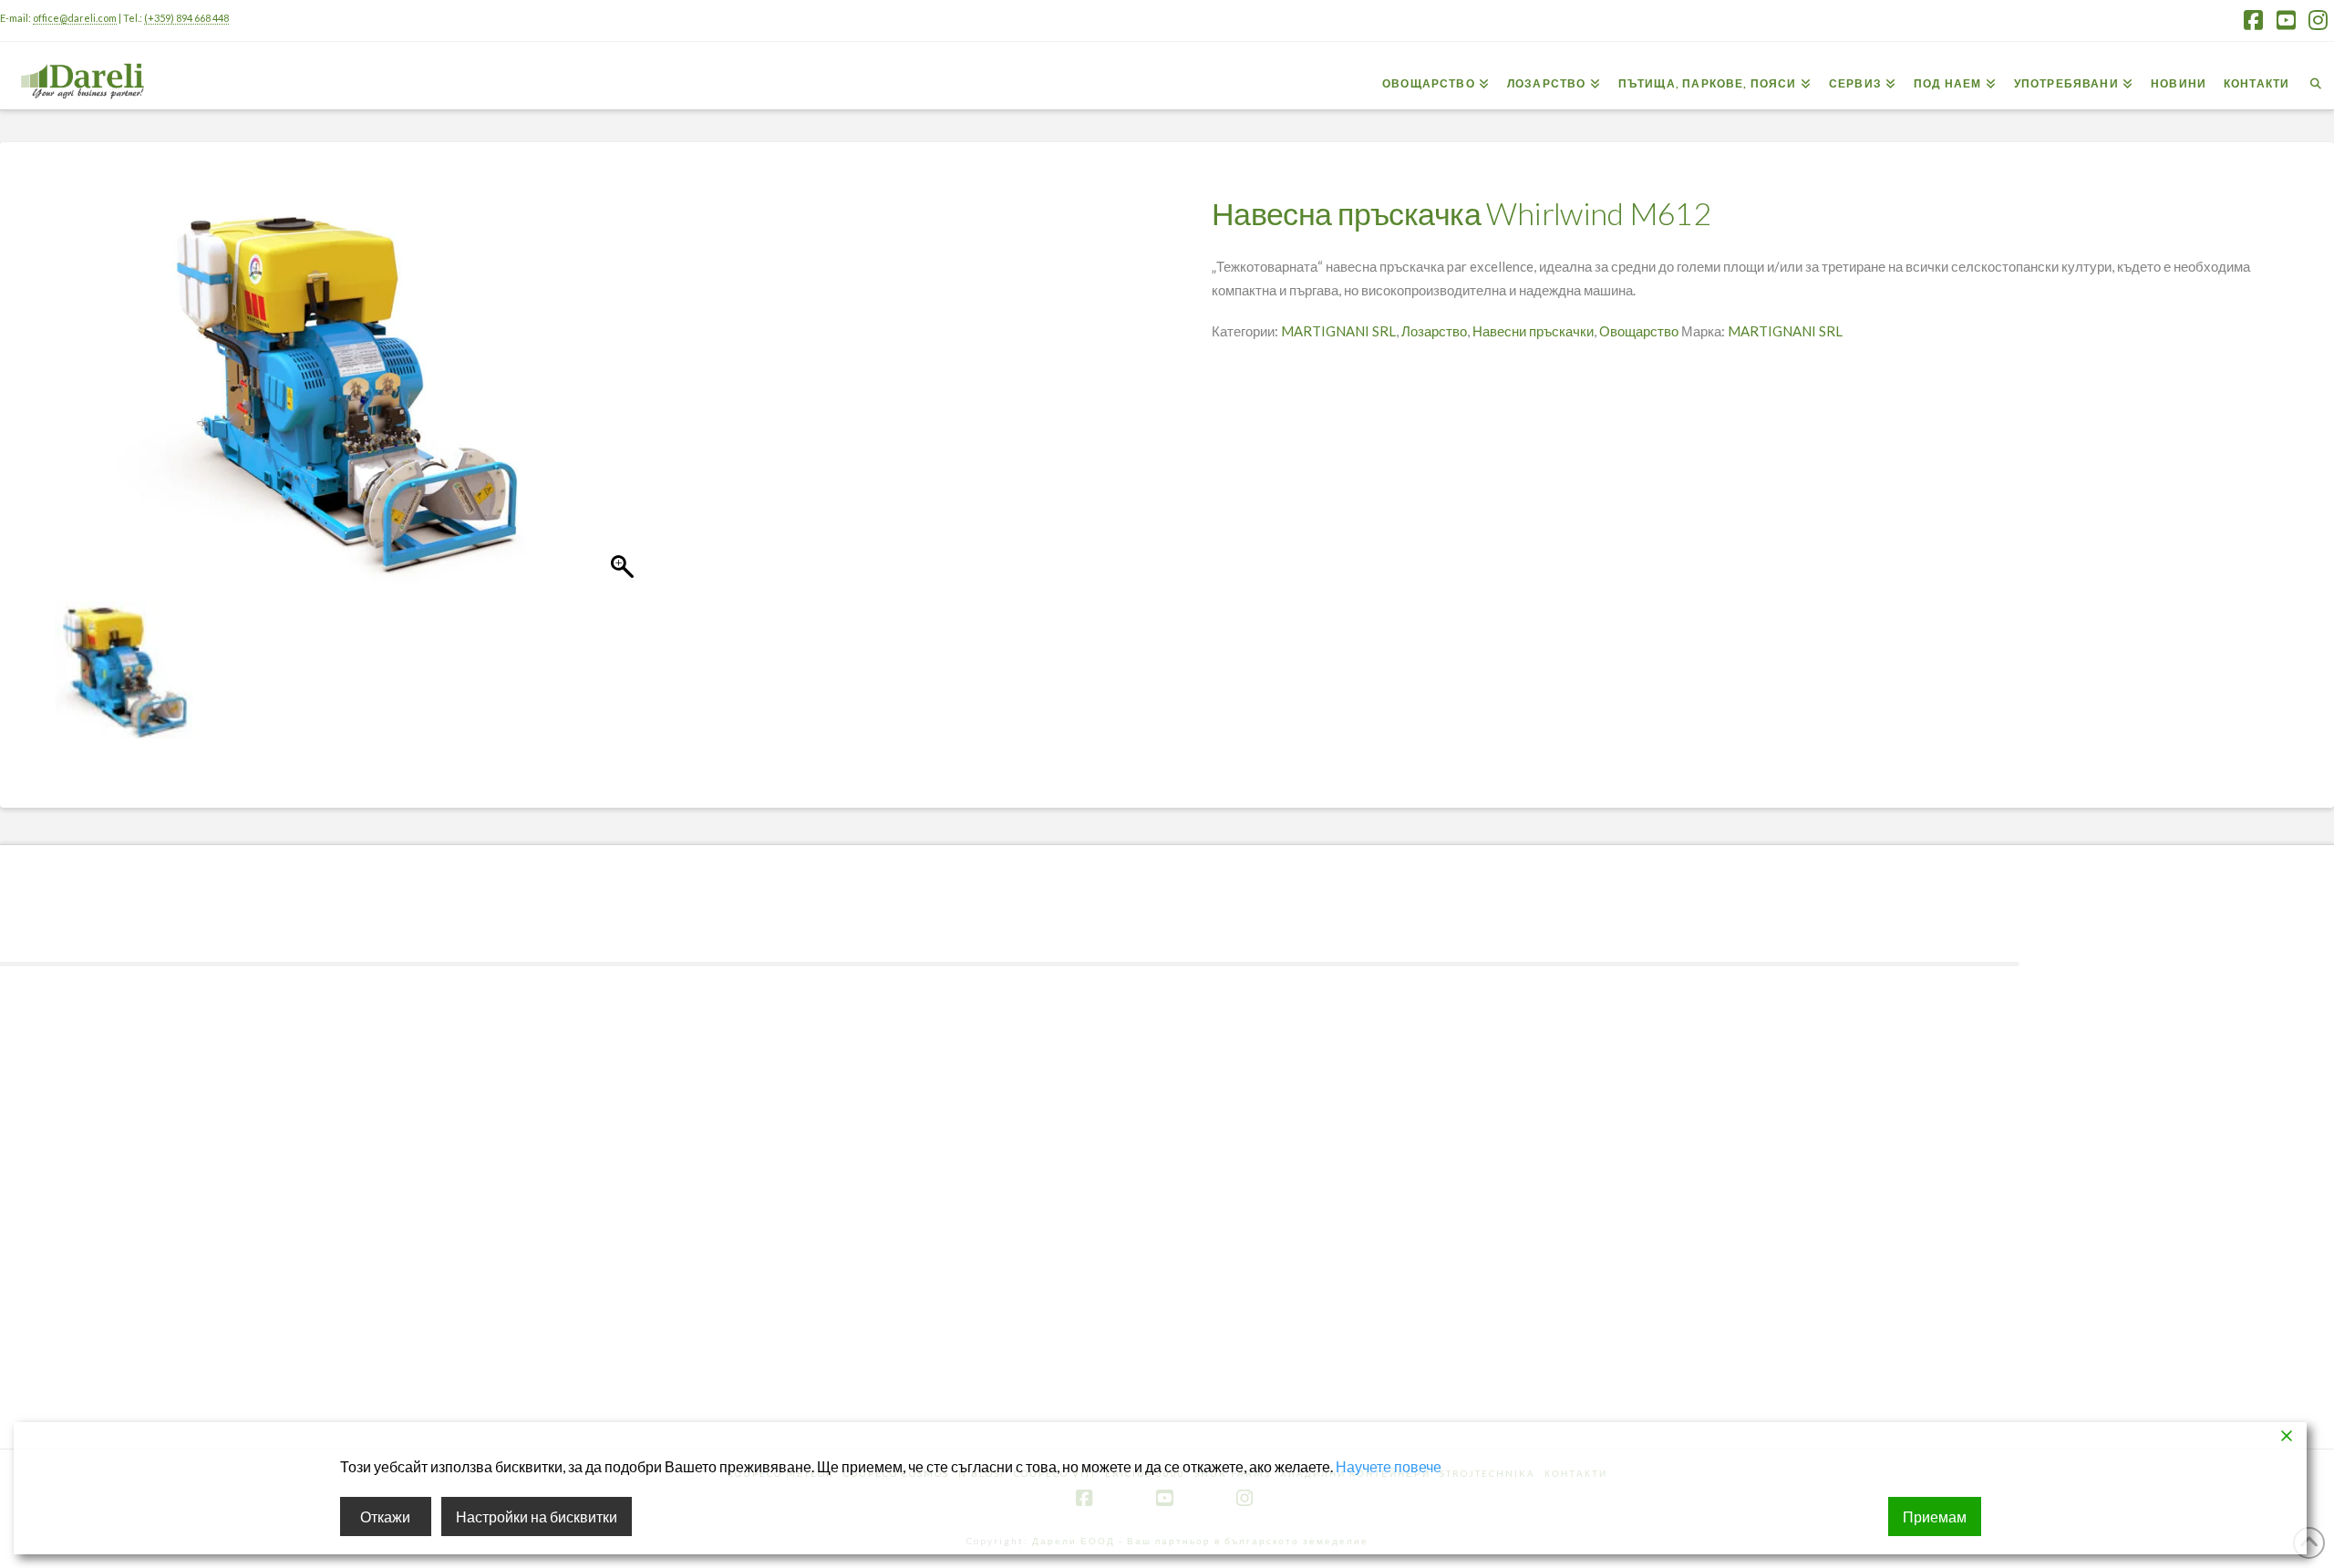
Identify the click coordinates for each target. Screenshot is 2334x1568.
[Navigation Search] (2316, 74)
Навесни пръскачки (1533, 331)
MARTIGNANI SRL (1338, 331)
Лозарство (1434, 331)
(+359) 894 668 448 (186, 18)
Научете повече (1389, 1466)
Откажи (385, 1516)
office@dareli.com (75, 18)
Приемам (1935, 1516)
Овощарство (1639, 331)
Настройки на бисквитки (537, 1516)
